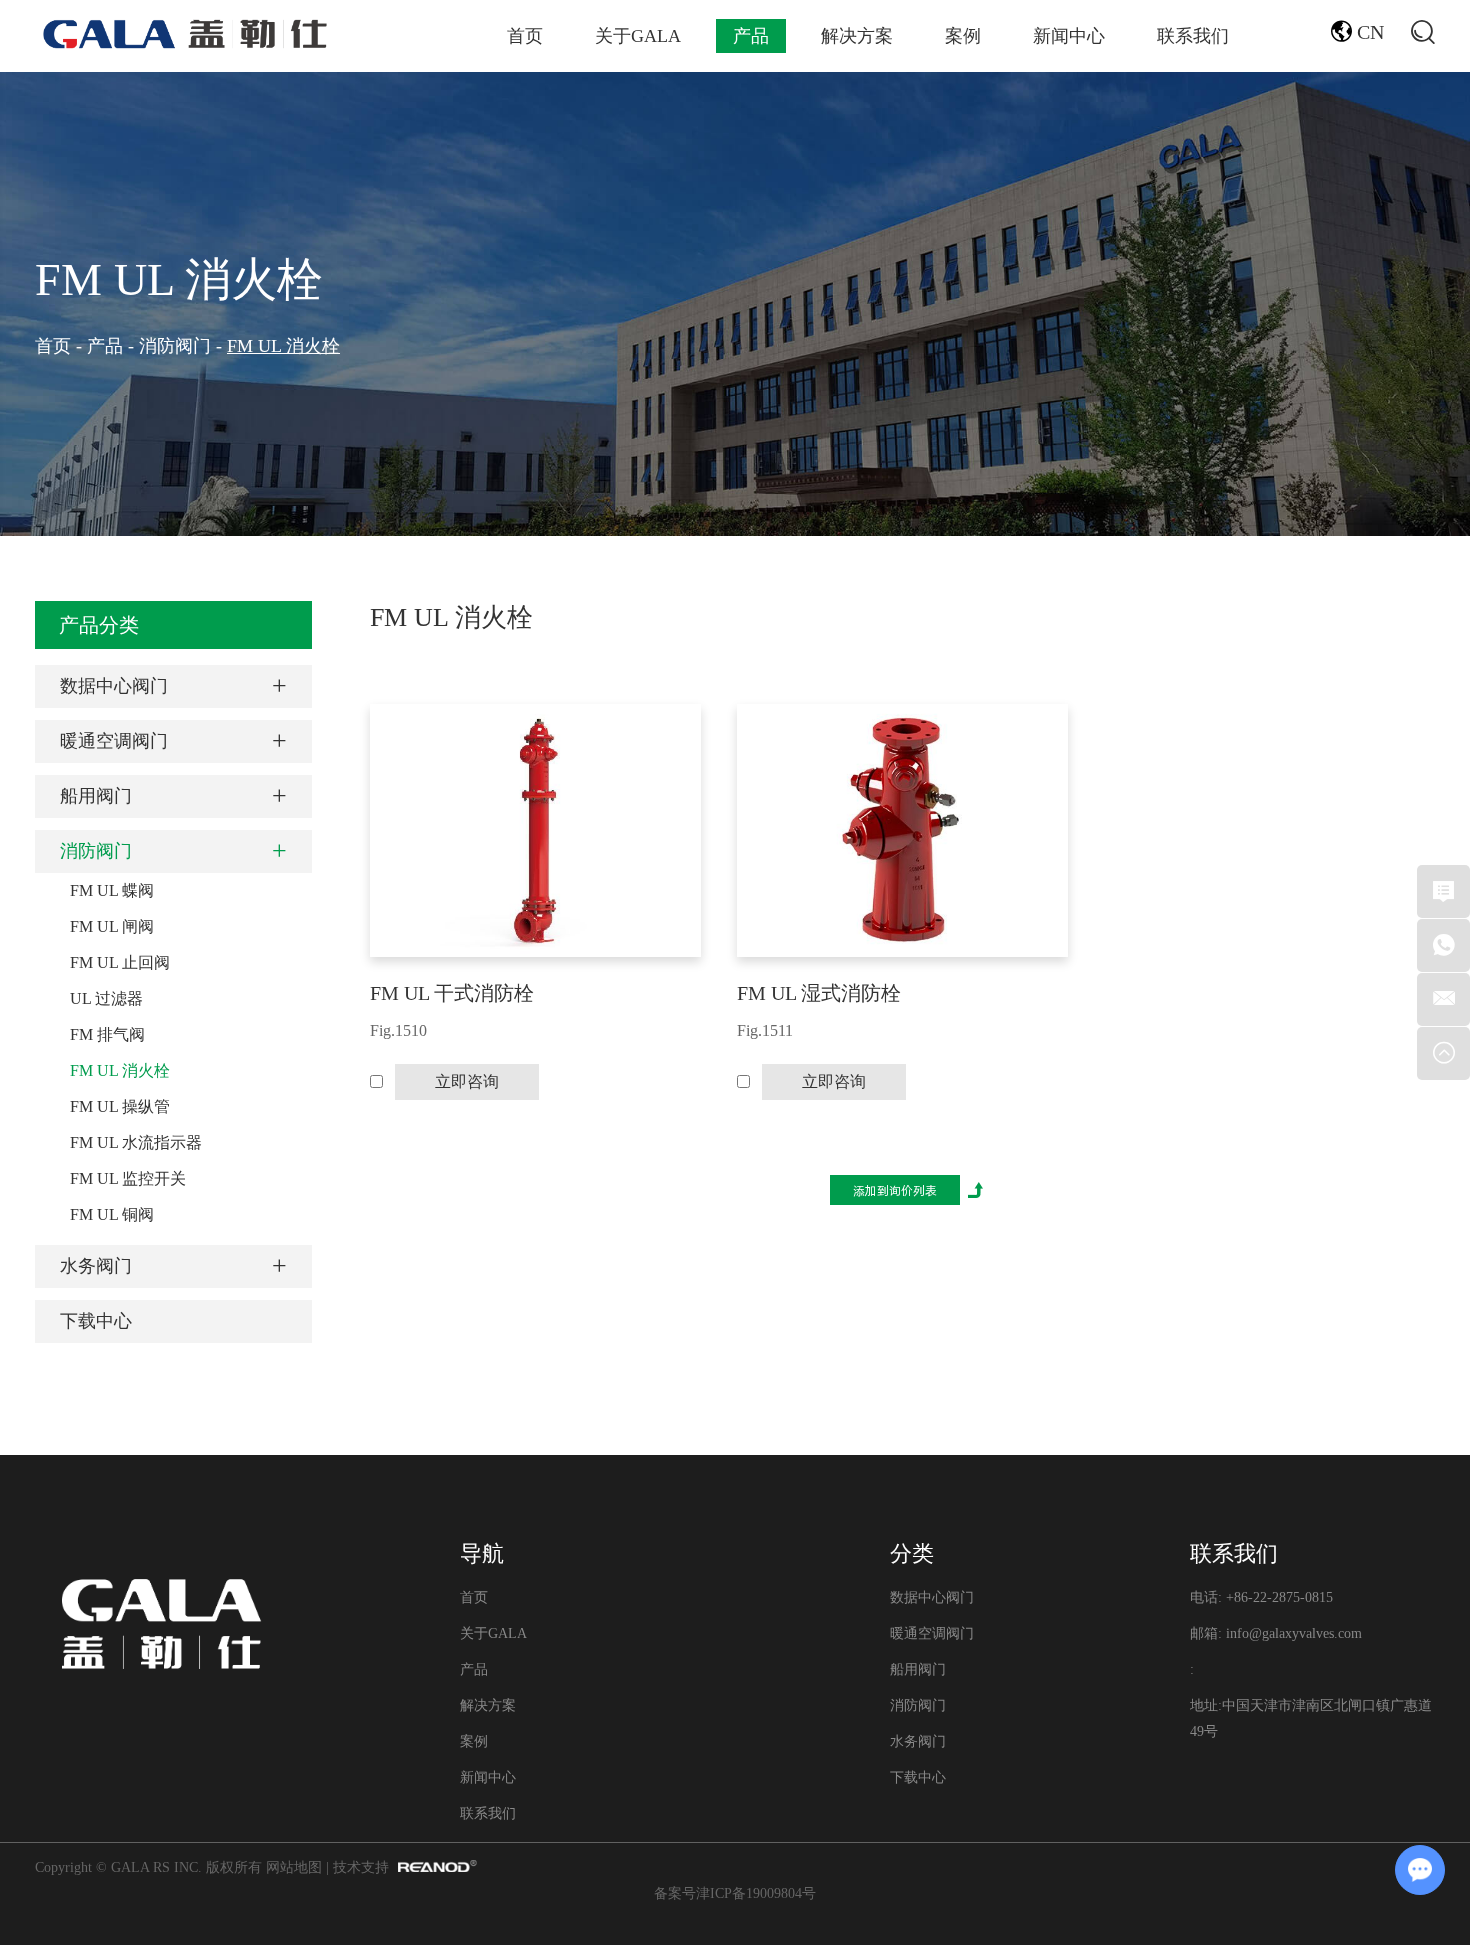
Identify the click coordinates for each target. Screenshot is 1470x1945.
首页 (525, 36)
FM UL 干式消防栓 (452, 993)
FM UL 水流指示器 (136, 1142)
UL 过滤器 (106, 998)
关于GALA (638, 36)
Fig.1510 (398, 1030)
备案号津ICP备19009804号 (735, 1893)
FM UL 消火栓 (179, 279)
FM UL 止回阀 (120, 962)
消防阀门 (175, 346)
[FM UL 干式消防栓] (535, 830)
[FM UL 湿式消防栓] (902, 830)
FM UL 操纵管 (120, 1106)
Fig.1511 (765, 1030)
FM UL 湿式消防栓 (819, 993)
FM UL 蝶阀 (112, 890)
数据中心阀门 (114, 686)
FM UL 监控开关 (128, 1178)
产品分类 (99, 625)
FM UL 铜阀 (112, 1214)
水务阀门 (96, 1266)
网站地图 (294, 1867)
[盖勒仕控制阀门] (185, 34)
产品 (751, 36)
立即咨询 (467, 1081)
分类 (912, 1553)
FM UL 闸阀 (112, 926)
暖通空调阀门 (114, 741)
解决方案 (857, 36)
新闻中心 (1069, 36)
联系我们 (1193, 36)
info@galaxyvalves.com (1294, 1633)
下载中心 (96, 1321)
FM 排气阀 (107, 1034)
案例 (963, 36)
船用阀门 (96, 796)
